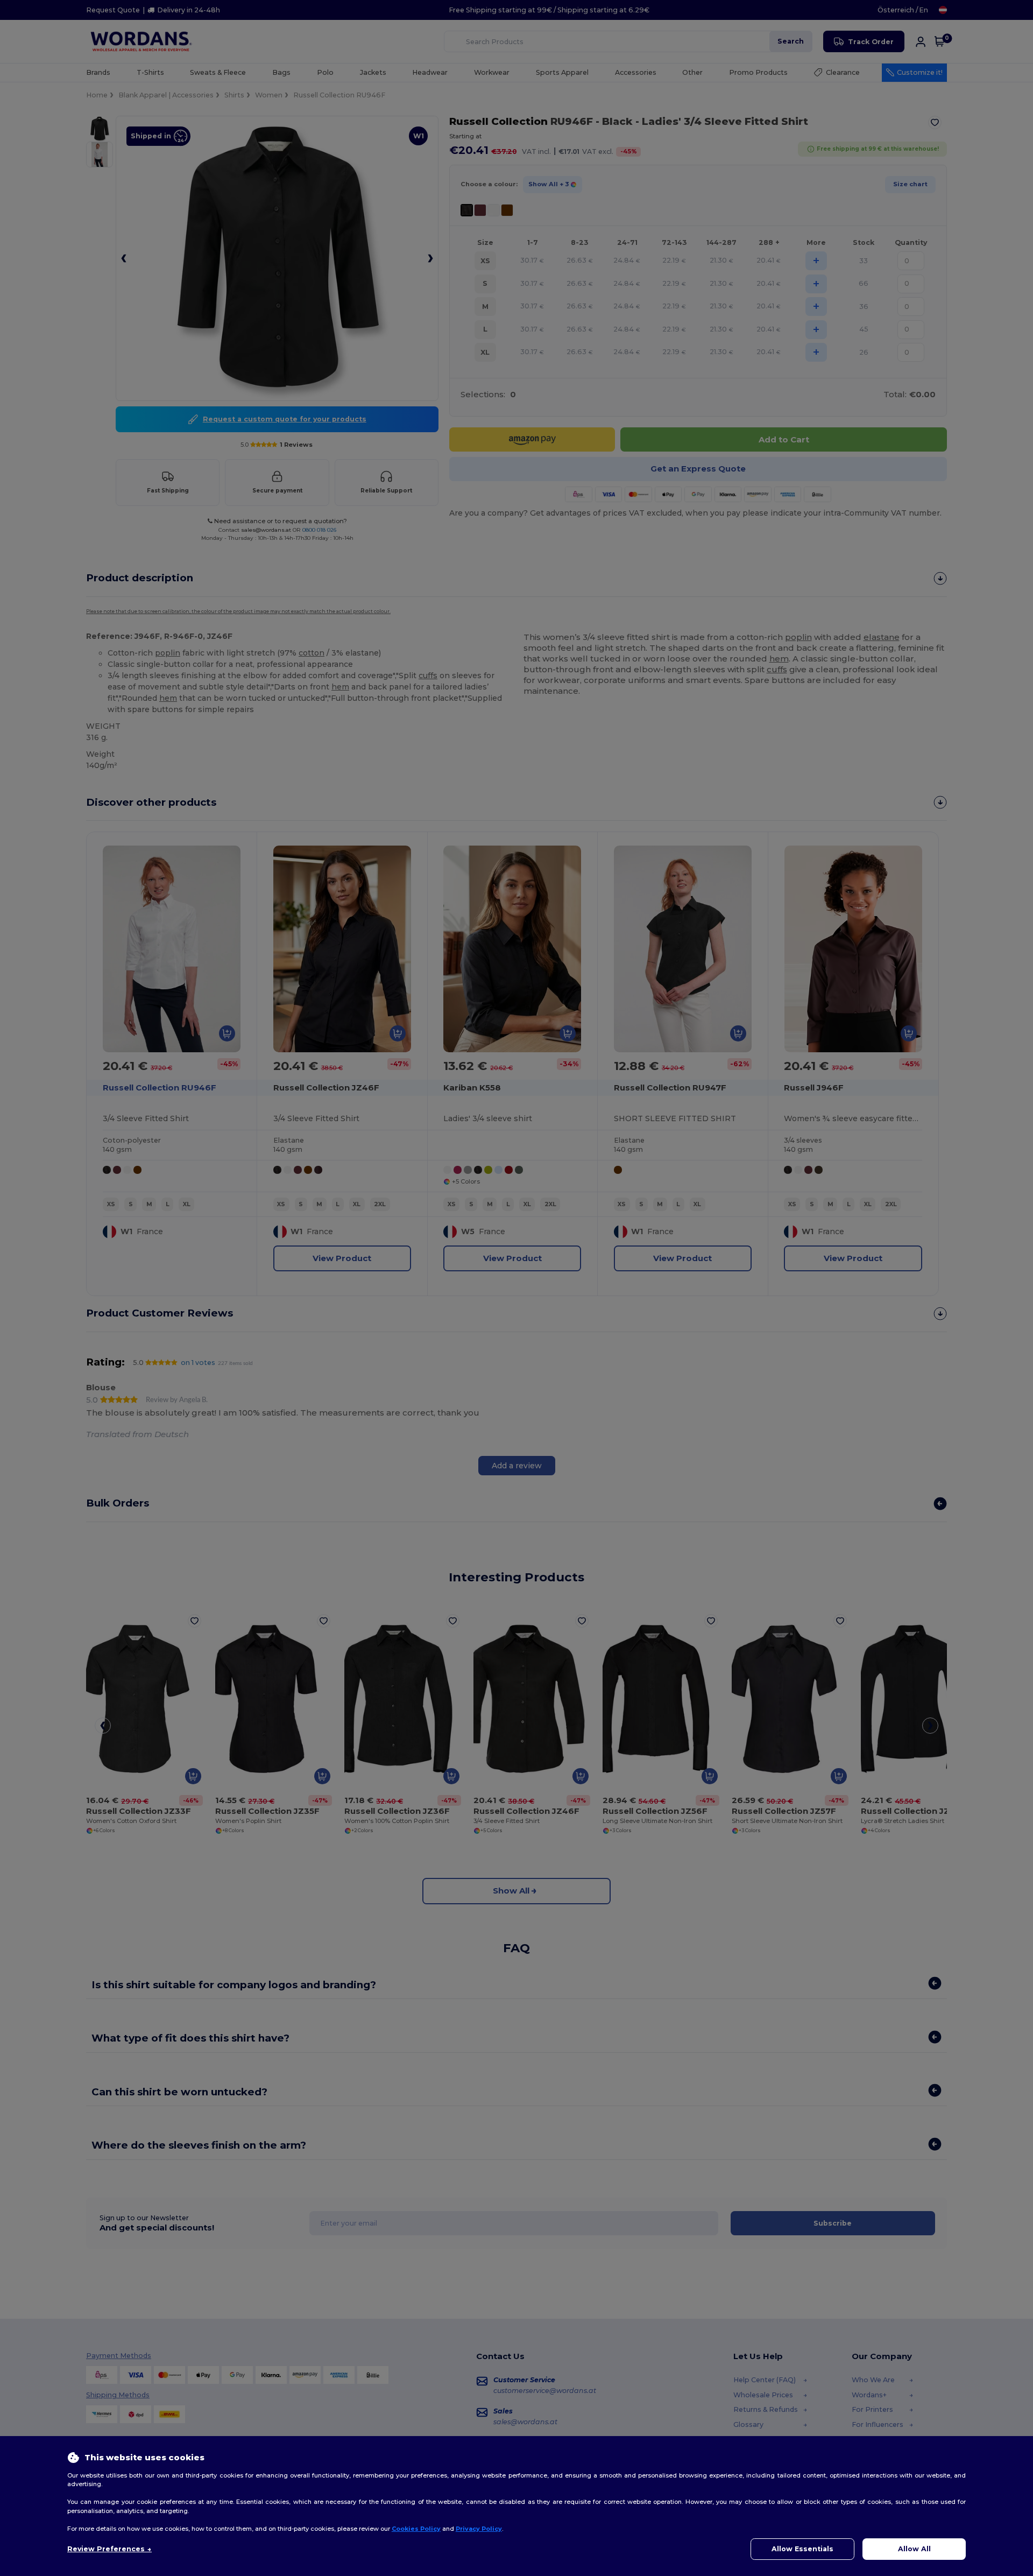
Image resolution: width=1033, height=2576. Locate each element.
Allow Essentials (802, 2549)
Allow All (914, 2549)
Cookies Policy (416, 2529)
